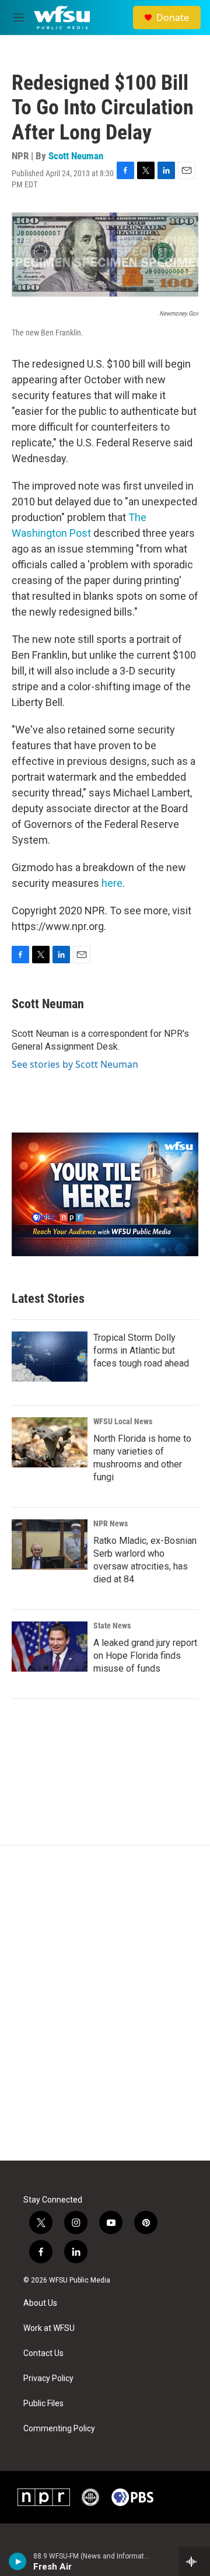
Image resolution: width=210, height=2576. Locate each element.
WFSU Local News (123, 1421)
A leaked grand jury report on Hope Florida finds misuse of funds (145, 1656)
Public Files (43, 2404)
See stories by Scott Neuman (75, 1064)
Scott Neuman (76, 156)
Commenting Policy (59, 2429)
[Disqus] (105, 2003)
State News (112, 1626)
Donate (173, 18)
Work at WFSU (49, 2328)
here (112, 883)
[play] (18, 2561)
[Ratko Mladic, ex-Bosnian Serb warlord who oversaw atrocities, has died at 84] (50, 1544)
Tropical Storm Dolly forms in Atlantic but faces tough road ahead (141, 1350)
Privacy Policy (48, 2378)
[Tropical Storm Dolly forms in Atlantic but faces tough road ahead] (50, 1357)
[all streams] (195, 2561)
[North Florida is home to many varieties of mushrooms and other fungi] (50, 1442)
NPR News (111, 1523)
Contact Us (43, 2353)
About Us (40, 2303)
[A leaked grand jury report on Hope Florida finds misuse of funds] (50, 1647)
